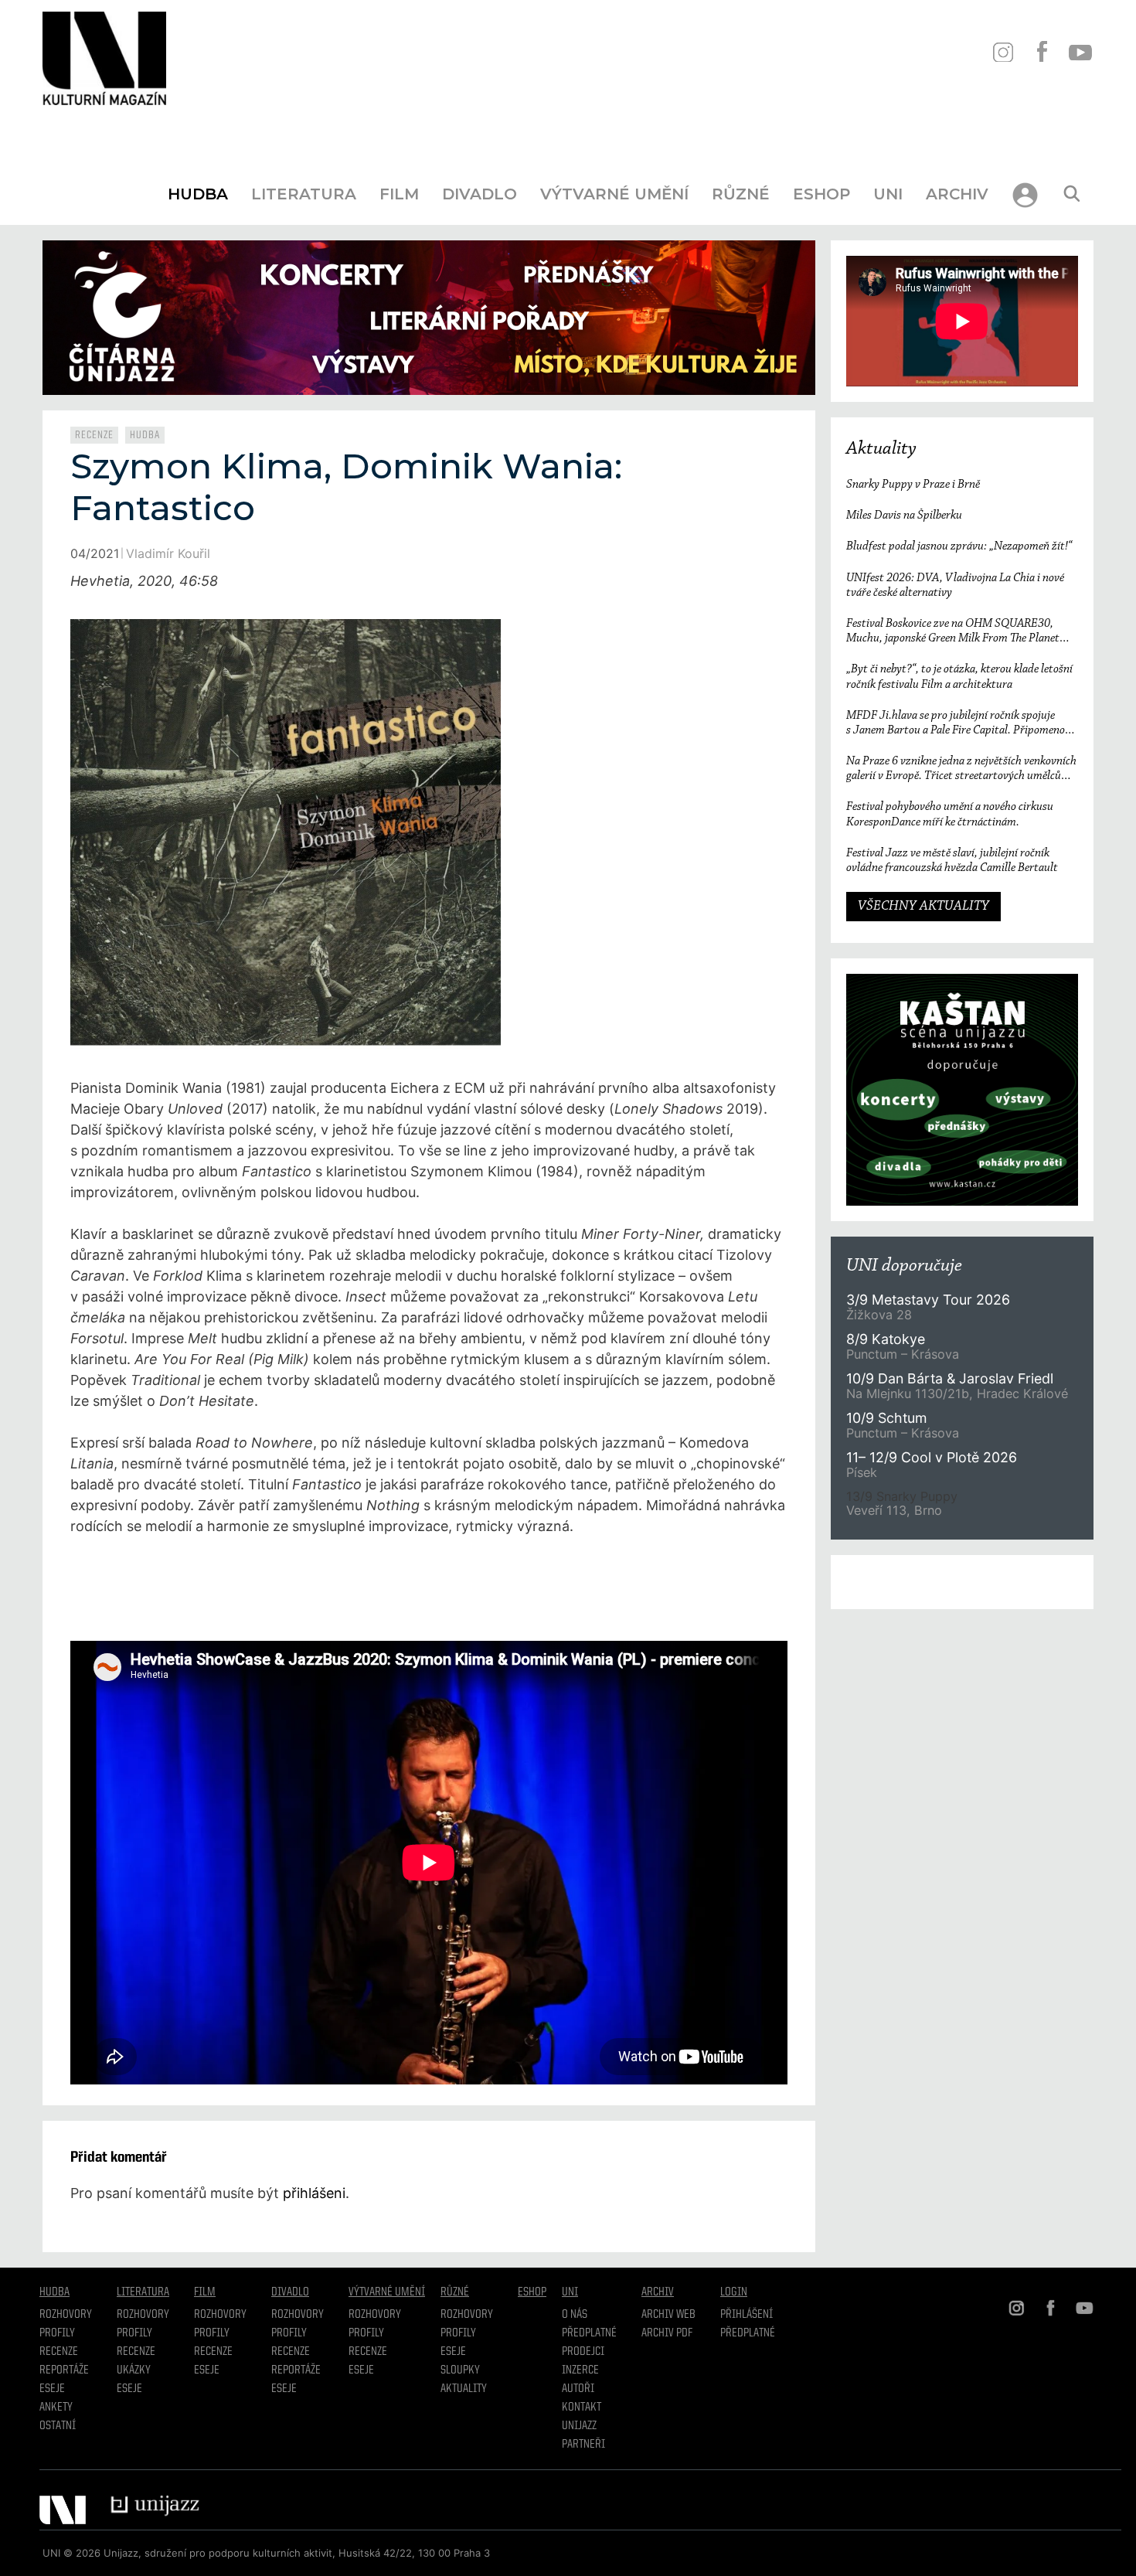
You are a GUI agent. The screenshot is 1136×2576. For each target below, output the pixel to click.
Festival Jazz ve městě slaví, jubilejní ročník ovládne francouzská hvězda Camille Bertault (952, 861)
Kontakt (582, 2408)
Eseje (52, 2389)
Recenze (94, 435)
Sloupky (460, 2370)
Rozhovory (66, 2315)
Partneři (583, 2445)
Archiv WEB (668, 2315)
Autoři (578, 2389)
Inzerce (580, 2370)
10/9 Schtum (886, 1418)
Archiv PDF (667, 2333)
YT (1080, 52)
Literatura (304, 194)
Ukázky (134, 2370)
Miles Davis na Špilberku (904, 516)
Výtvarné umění (614, 194)
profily (134, 2333)
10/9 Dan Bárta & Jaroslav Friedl (952, 1378)
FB (1041, 52)
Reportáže (64, 2370)
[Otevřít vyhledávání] (1072, 194)
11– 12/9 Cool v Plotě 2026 (932, 1457)
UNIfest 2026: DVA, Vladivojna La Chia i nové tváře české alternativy (955, 585)
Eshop (821, 194)
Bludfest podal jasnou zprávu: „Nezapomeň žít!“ (959, 546)
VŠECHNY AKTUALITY (923, 907)
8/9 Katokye (886, 1339)
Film (399, 194)
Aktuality (881, 449)
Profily (57, 2333)
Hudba (198, 194)
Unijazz (579, 2426)
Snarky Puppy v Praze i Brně (913, 485)
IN (1003, 52)
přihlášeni (314, 2193)
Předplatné (589, 2333)
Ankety (56, 2408)
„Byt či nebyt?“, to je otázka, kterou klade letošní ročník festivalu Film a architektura (959, 677)
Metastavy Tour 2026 (928, 1300)
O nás (575, 2315)
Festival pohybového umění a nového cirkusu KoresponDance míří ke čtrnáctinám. (950, 814)
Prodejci (583, 2352)
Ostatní (58, 2426)
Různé (741, 194)
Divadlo (480, 194)
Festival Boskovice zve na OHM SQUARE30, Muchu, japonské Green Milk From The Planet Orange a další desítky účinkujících (953, 632)
